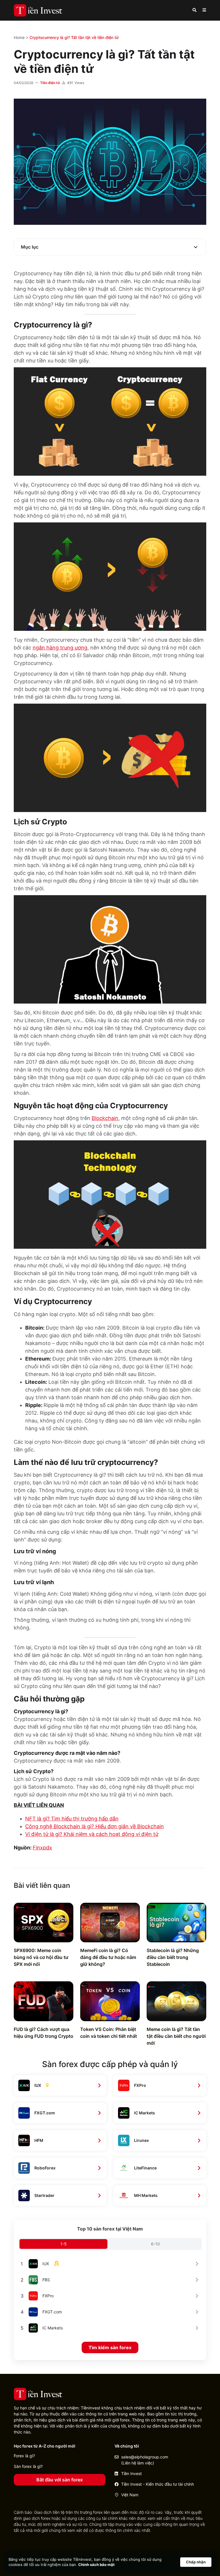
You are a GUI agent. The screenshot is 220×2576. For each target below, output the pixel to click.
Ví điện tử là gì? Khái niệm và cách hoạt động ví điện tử (92, 1834)
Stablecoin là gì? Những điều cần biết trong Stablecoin (173, 1957)
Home (19, 37)
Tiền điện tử (50, 83)
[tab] (63, 2244)
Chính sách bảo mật (96, 2565)
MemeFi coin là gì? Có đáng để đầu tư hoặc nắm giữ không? (108, 1957)
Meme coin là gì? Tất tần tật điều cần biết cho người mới (176, 2036)
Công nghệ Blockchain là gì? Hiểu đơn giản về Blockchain (95, 1826)
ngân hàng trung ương (60, 648)
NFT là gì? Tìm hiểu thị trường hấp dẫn (72, 1819)
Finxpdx (42, 1848)
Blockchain (105, 1118)
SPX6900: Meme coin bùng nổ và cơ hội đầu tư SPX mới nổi (41, 1957)
